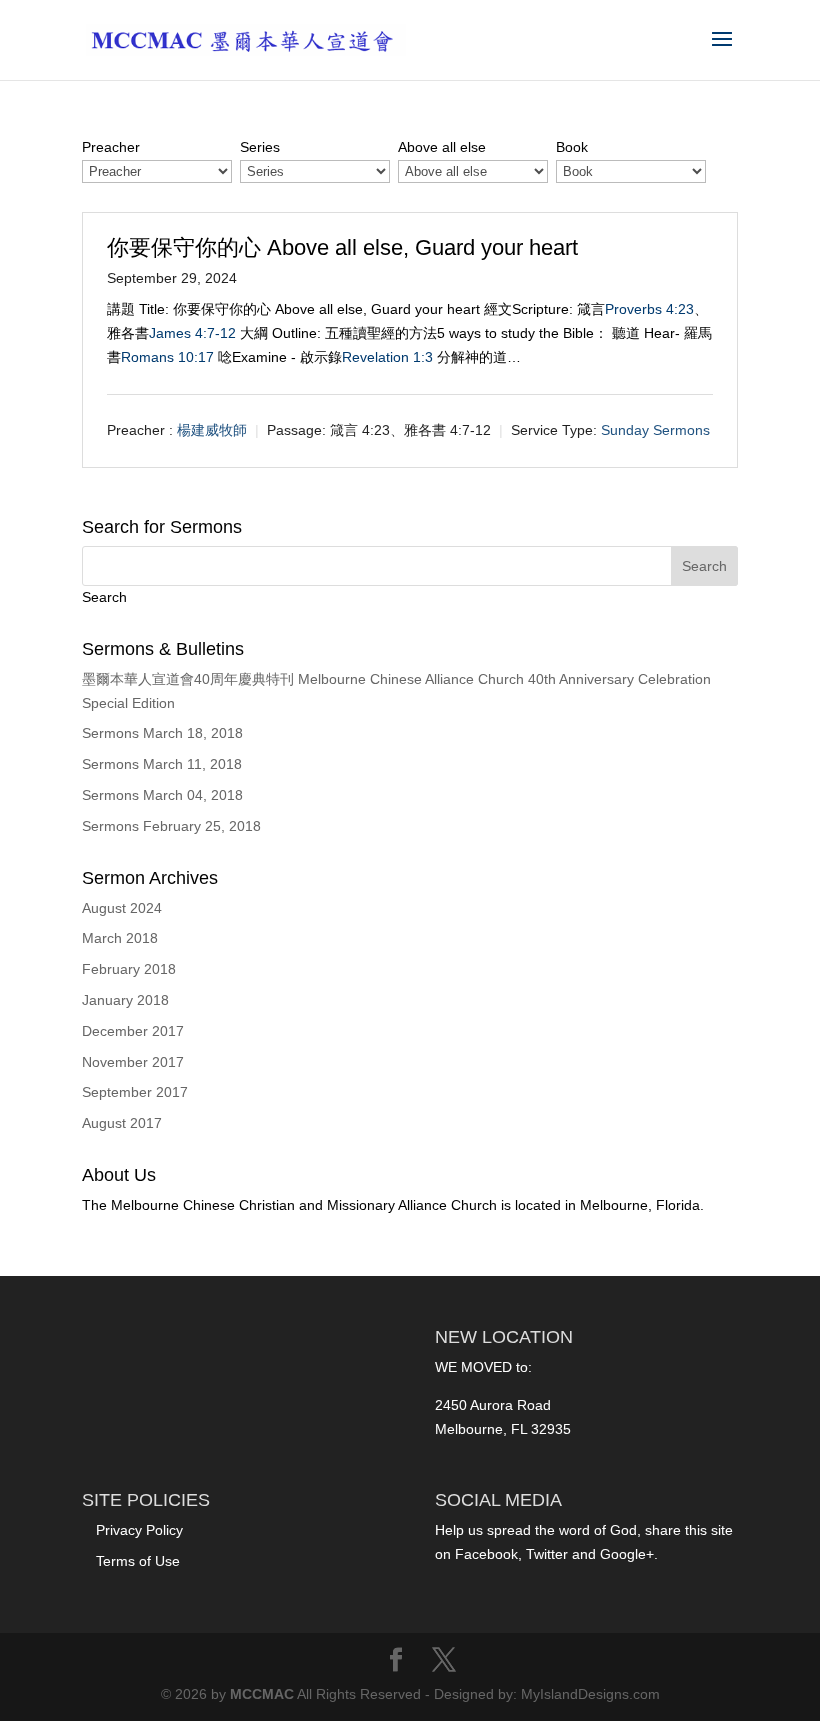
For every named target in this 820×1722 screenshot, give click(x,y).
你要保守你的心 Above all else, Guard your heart (342, 247)
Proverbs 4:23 (649, 309)
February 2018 (129, 969)
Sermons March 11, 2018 (162, 764)
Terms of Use (138, 1561)
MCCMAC (262, 1694)
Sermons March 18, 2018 (162, 733)
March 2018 (120, 938)
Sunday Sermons (655, 430)
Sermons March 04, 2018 (162, 795)
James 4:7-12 (192, 333)
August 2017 (122, 1123)
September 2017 (135, 1092)
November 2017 (133, 1062)
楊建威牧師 (212, 430)
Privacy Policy (139, 1530)
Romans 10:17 (167, 357)
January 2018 (125, 1000)
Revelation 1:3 (387, 357)
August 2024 (122, 908)
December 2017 (133, 1031)
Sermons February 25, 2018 (171, 826)
